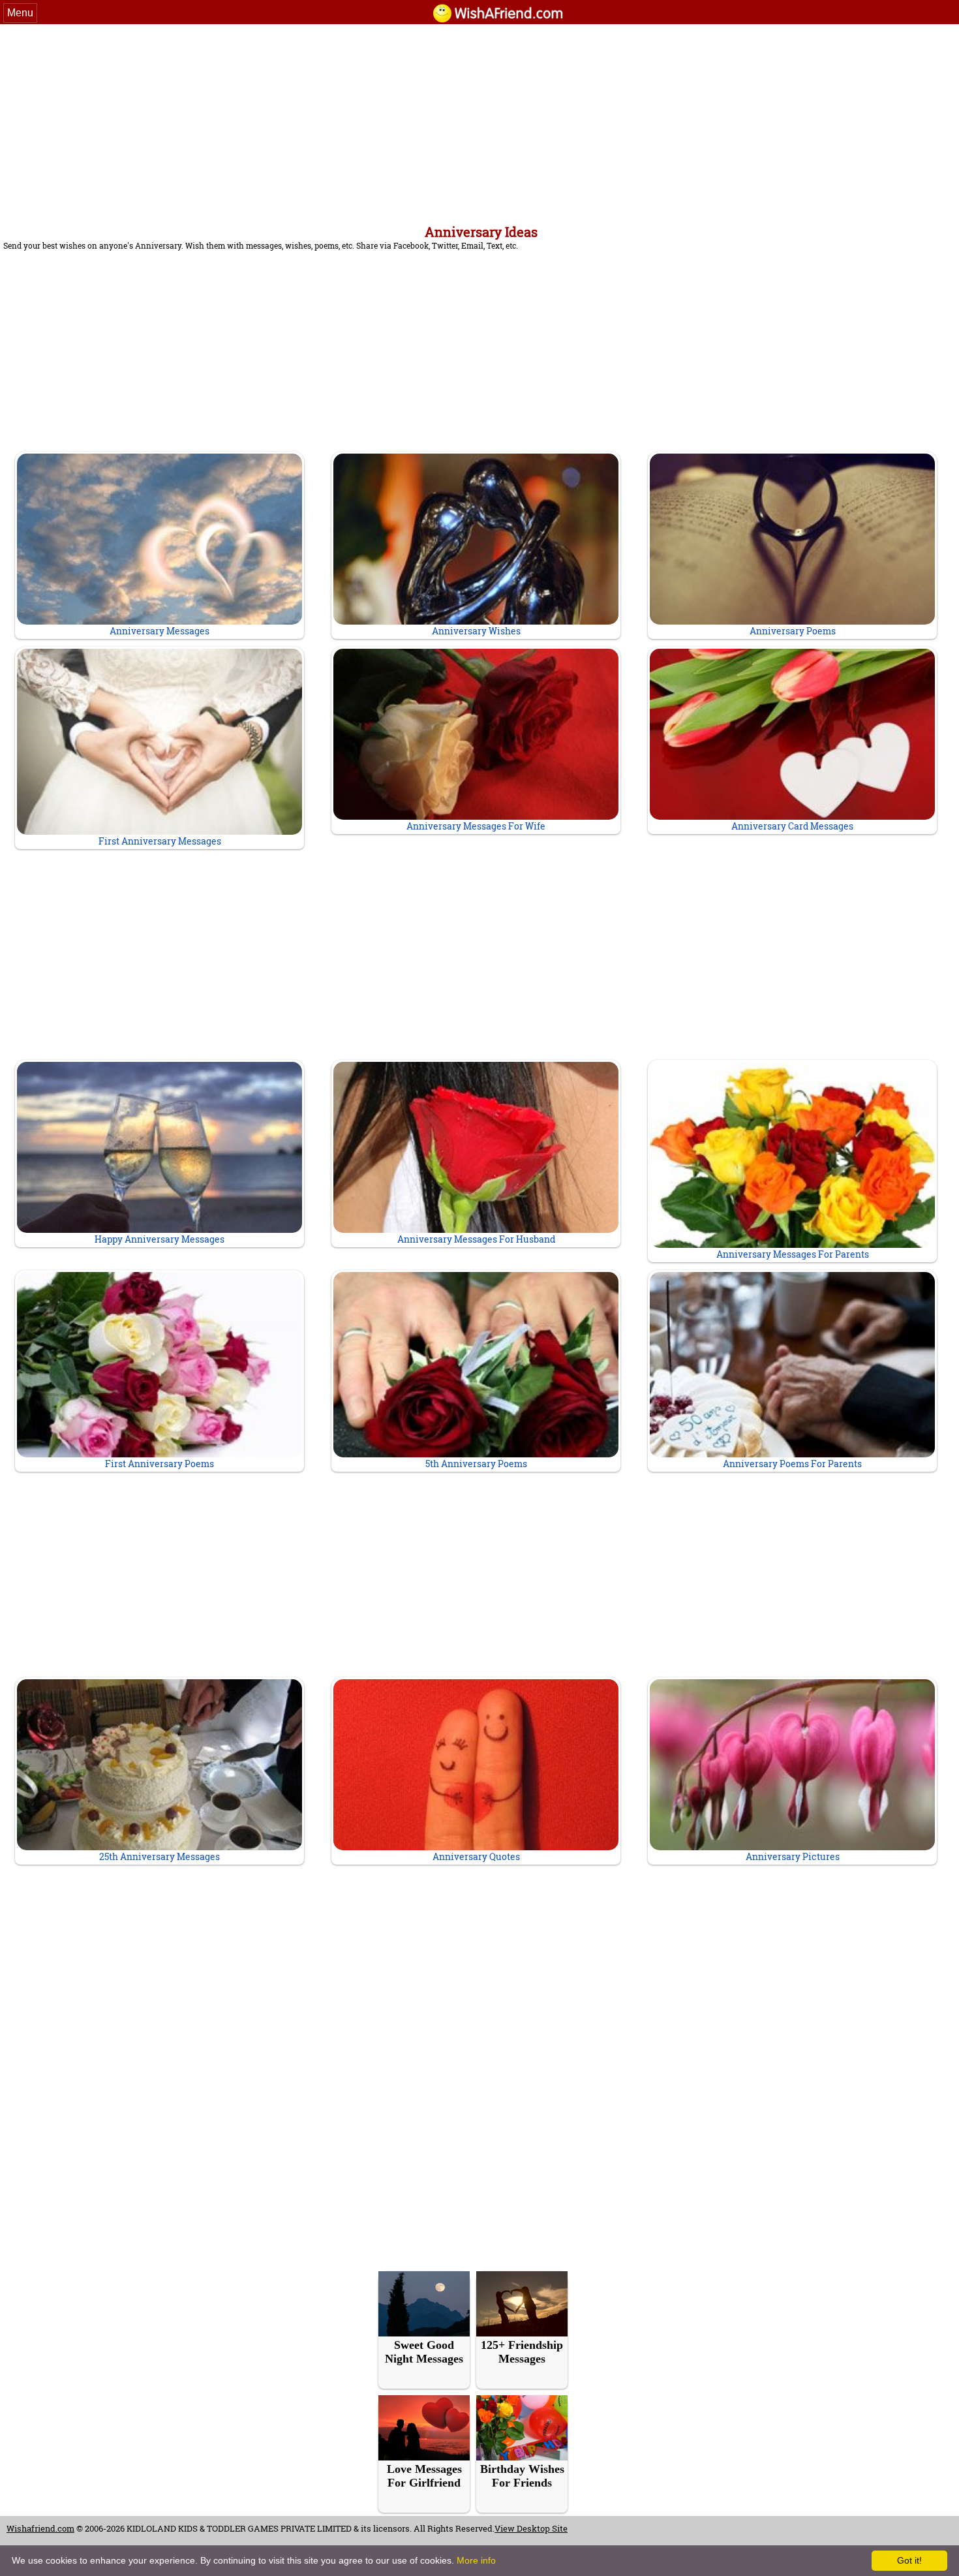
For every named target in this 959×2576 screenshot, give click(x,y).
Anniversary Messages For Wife (476, 826)
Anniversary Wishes (476, 631)
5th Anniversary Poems (476, 1464)
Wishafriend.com (40, 2528)
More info (476, 2560)
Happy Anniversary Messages (160, 1239)
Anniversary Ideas (481, 232)
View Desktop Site (531, 2528)
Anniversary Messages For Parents (793, 1254)
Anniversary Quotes (476, 1856)
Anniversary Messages (160, 631)
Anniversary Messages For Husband (476, 1239)
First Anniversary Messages (160, 841)
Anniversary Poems (793, 631)
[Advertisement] (479, 122)
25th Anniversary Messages (160, 1856)
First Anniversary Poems (160, 1464)
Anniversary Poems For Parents (792, 1464)
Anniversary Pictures (793, 1856)
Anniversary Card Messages (792, 826)
